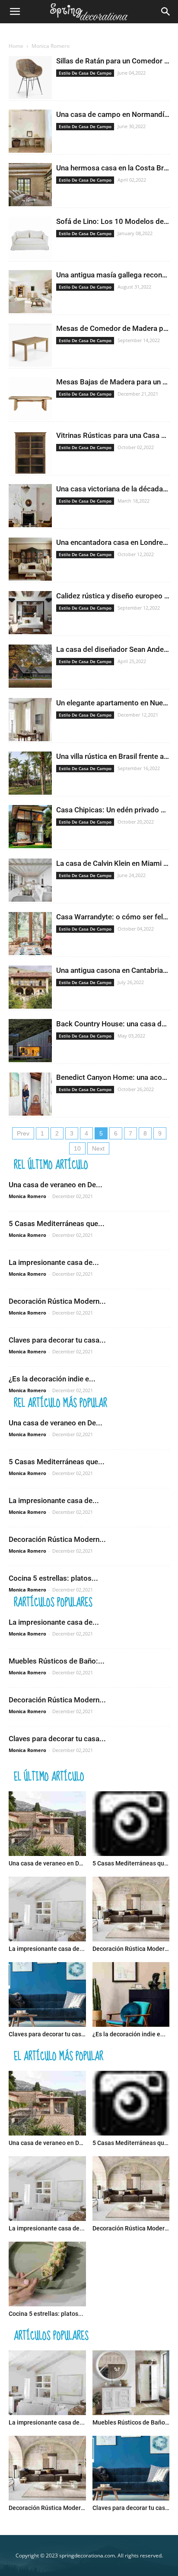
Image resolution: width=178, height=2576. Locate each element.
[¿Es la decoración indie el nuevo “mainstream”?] (131, 1994)
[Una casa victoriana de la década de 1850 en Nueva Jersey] (30, 506)
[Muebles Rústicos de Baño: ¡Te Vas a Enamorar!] (131, 2383)
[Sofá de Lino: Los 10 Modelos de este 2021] (30, 238)
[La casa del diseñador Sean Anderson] (30, 666)
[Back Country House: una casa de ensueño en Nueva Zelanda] (30, 1041)
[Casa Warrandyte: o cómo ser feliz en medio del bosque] (30, 934)
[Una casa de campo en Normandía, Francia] (30, 131)
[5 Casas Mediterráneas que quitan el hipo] (131, 1824)
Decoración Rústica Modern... (57, 1301)
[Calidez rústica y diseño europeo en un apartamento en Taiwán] (30, 613)
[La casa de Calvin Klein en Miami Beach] (30, 880)
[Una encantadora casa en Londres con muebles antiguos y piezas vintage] (30, 559)
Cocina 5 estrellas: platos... (53, 1578)
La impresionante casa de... (54, 1262)
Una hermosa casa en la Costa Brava (116, 168)
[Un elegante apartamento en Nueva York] (30, 720)
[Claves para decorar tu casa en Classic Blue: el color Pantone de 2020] (47, 1994)
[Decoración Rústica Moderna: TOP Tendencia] (131, 1909)
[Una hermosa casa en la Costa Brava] (30, 185)
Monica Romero (27, 1196)
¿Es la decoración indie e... (52, 1379)
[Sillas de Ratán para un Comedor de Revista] (30, 78)
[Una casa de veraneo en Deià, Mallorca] (47, 1824)
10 (77, 1148)
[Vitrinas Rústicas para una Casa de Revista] (30, 452)
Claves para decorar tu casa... (57, 1340)
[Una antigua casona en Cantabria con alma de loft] (30, 987)
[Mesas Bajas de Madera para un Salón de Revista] (30, 399)
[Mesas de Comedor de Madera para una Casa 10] (30, 345)
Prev (23, 1133)
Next (98, 1148)
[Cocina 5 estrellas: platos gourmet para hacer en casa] (47, 2274)
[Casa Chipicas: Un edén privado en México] (30, 827)
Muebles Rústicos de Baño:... (57, 1661)
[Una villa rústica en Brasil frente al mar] (30, 773)
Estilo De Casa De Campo (85, 73)
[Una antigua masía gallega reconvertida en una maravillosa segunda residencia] (30, 292)
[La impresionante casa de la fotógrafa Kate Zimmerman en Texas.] (47, 1909)
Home (16, 46)
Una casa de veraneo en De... (56, 1185)
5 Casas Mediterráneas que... (57, 1224)
